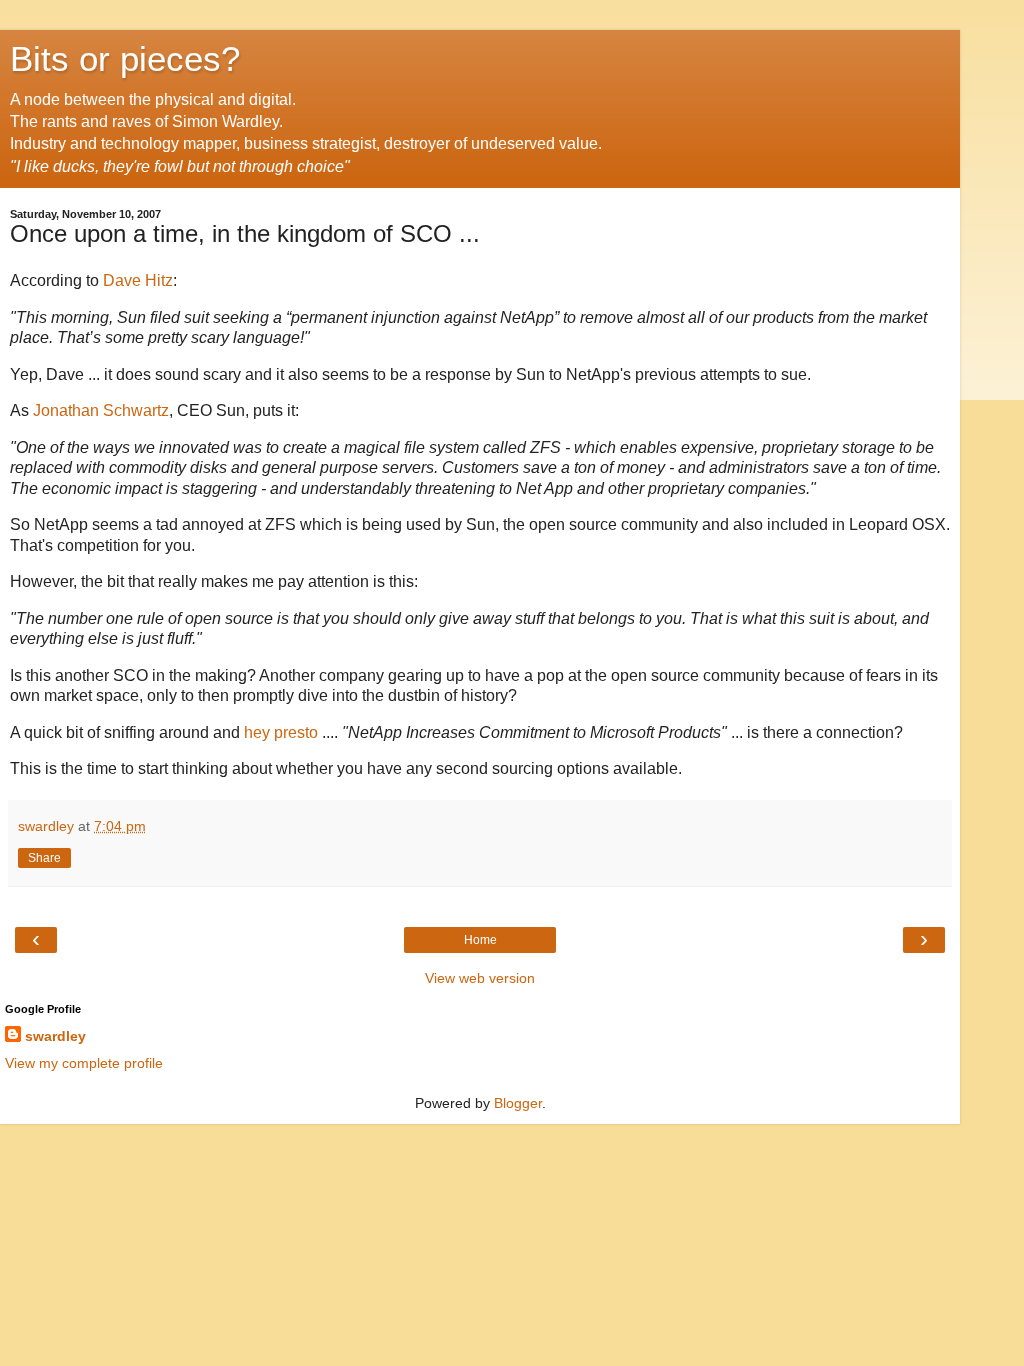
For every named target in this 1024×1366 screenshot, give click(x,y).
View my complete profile (84, 1063)
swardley (55, 1036)
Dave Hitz (138, 280)
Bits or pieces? (125, 59)
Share (44, 858)
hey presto (281, 732)
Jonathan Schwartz (101, 410)
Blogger (518, 1103)
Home (480, 940)
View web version (480, 978)
